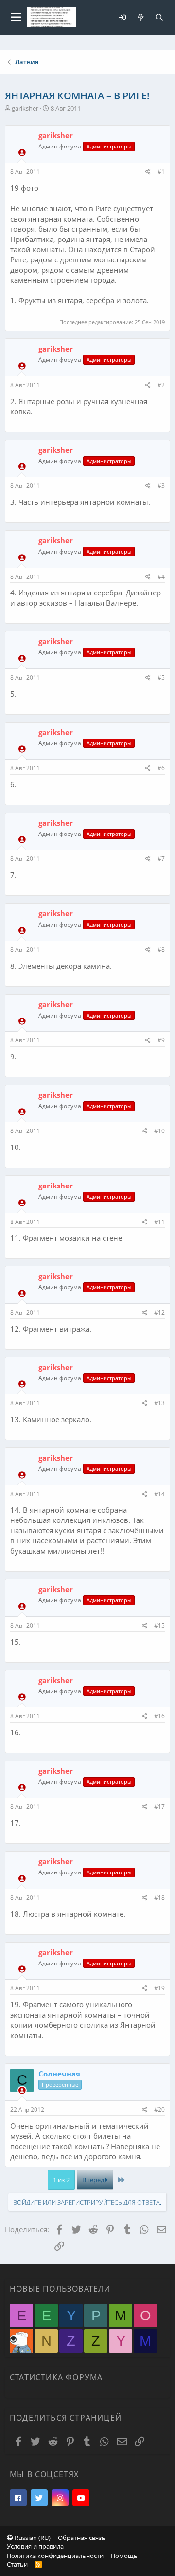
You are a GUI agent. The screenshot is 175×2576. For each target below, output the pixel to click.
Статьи (17, 2564)
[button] (16, 18)
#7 (161, 859)
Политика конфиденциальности (55, 2556)
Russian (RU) (32, 2538)
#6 (161, 768)
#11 (159, 1222)
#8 (161, 950)
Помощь (124, 2556)
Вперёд (94, 2180)
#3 (161, 486)
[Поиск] (159, 17)
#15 (159, 1625)
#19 (159, 1988)
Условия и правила (35, 2546)
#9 (161, 1040)
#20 (159, 2109)
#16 (159, 1716)
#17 (159, 1807)
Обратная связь (82, 2538)
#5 (161, 677)
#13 (159, 1403)
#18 (159, 1898)
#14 (159, 1494)
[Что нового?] (140, 17)
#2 (161, 385)
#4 (161, 577)
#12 (159, 1312)
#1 (161, 172)
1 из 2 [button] (61, 2180)
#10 (159, 1131)
